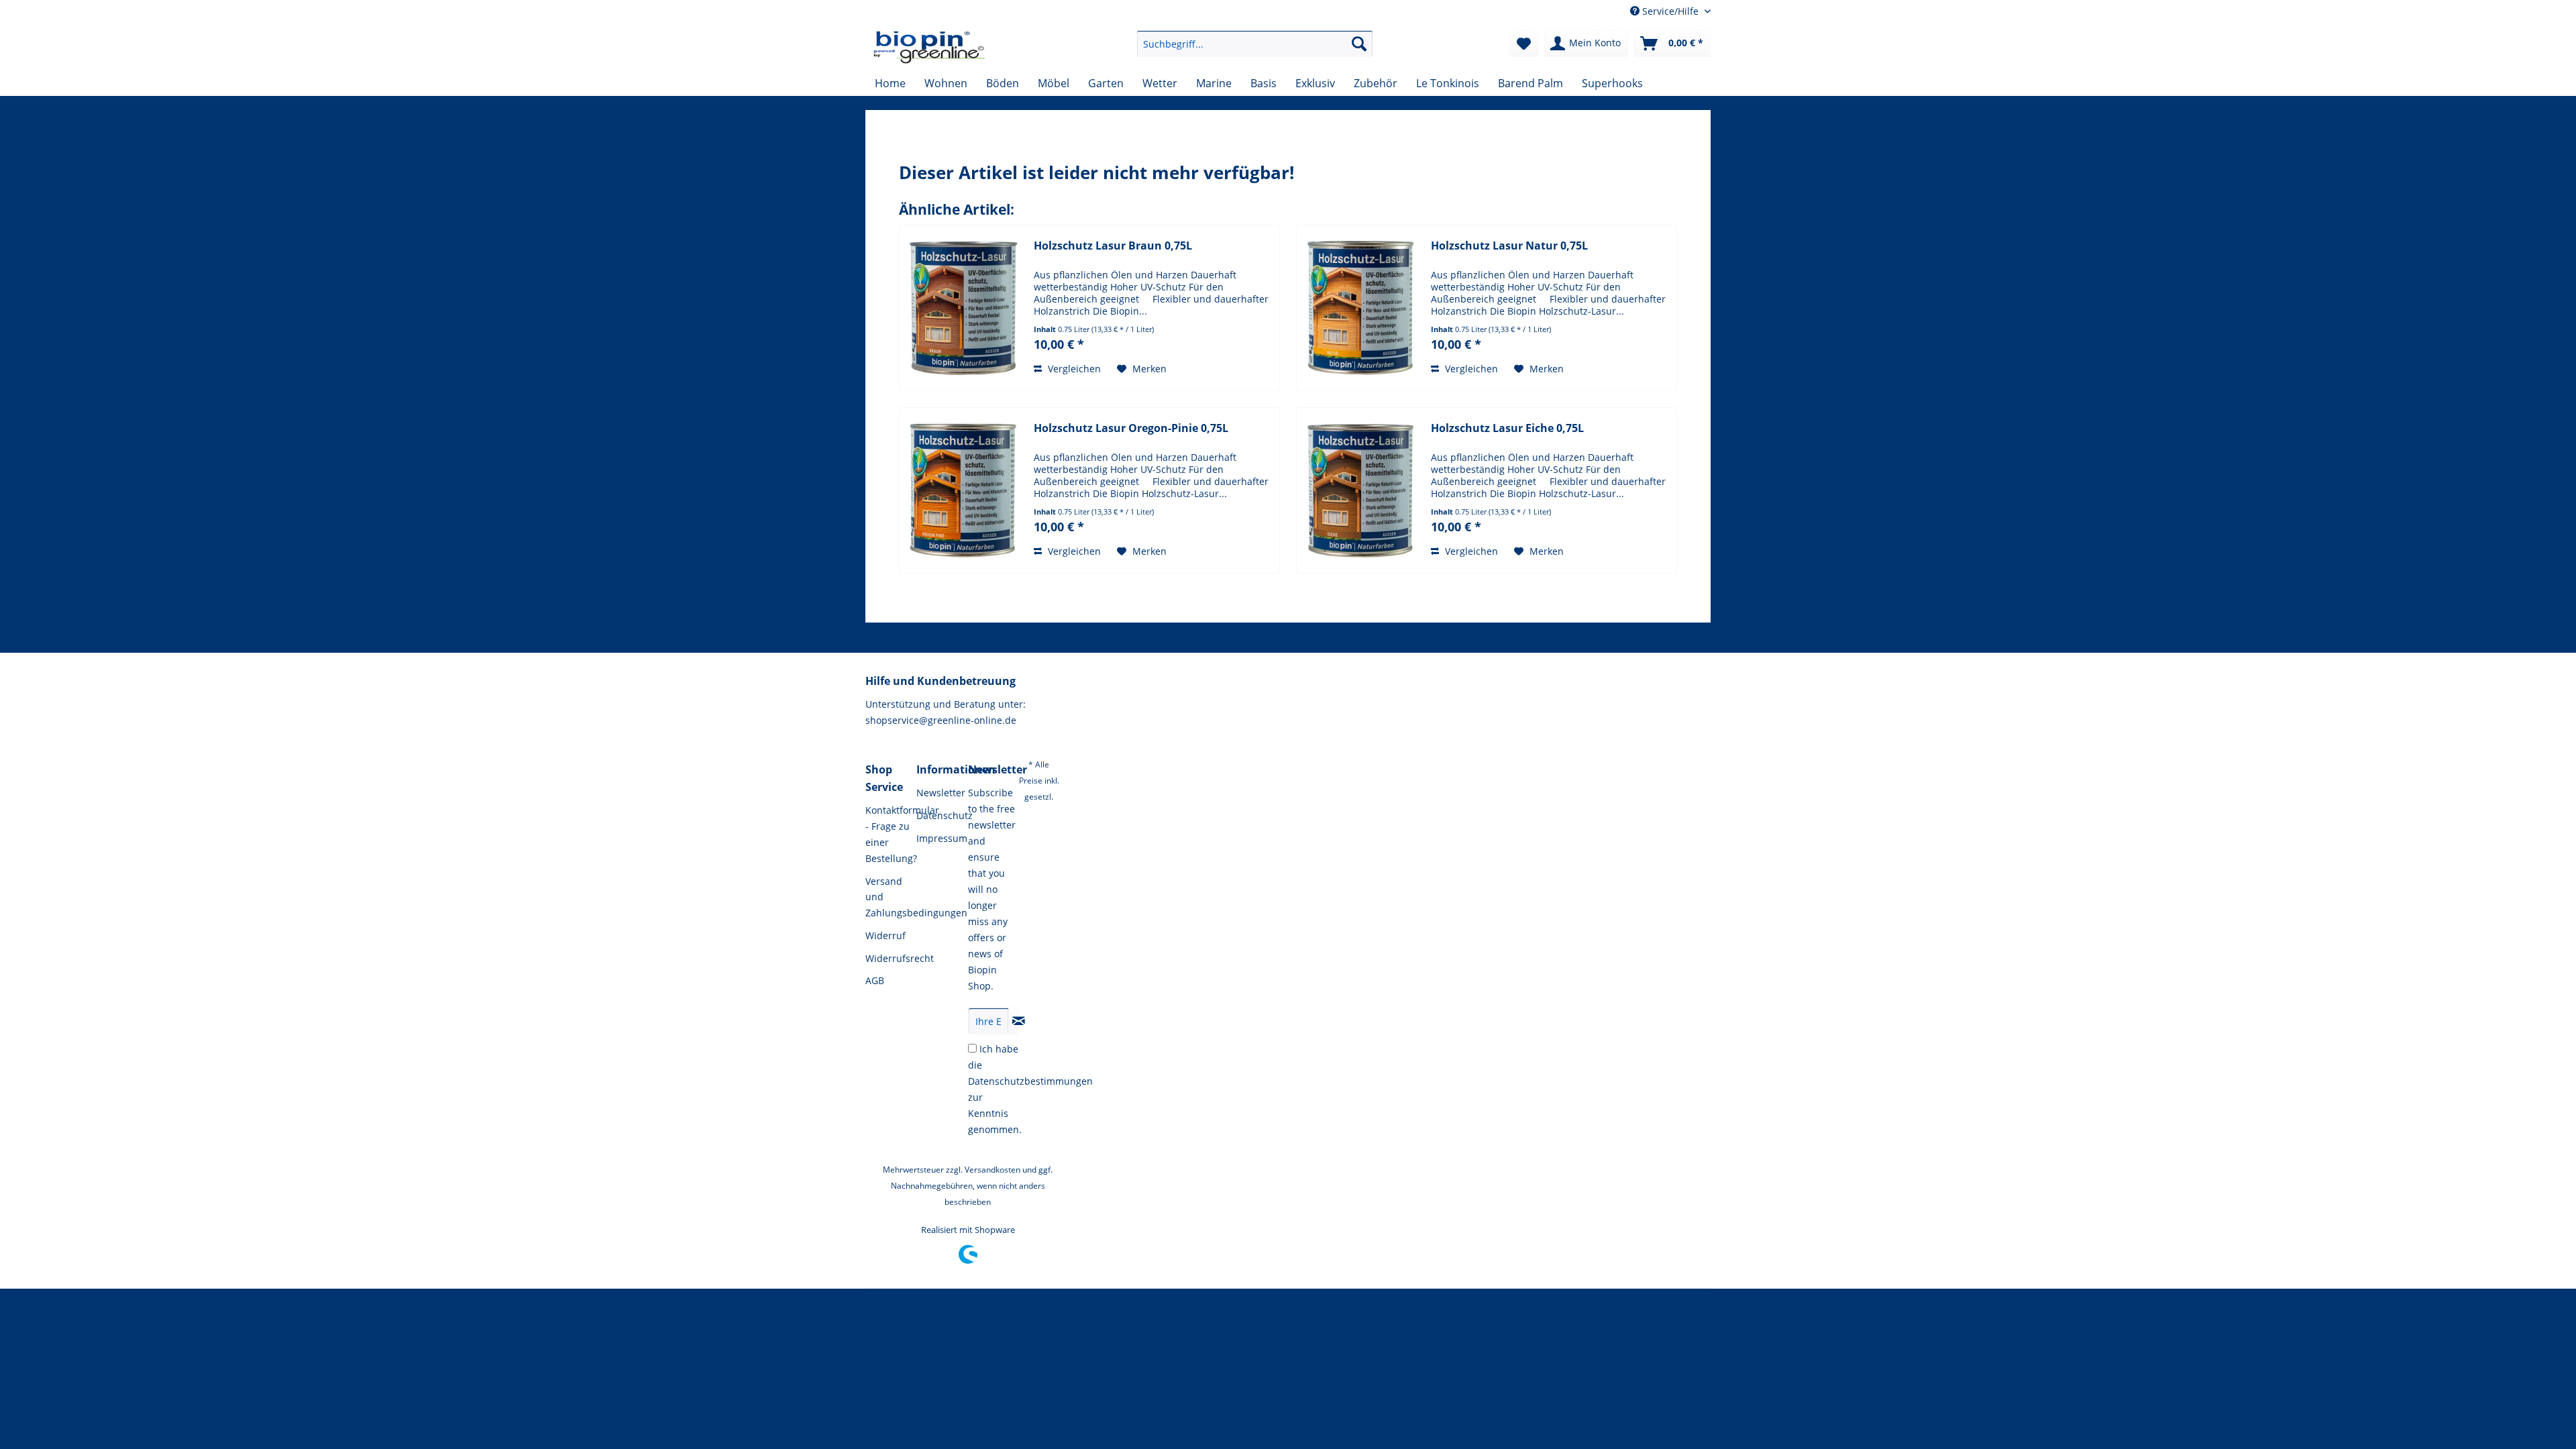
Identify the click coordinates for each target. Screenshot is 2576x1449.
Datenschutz (938, 815)
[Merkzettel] (1524, 44)
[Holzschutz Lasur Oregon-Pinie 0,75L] (963, 490)
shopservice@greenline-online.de (941, 720)
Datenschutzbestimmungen (1030, 1081)
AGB (875, 980)
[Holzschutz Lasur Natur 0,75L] (1360, 308)
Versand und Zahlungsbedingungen (888, 897)
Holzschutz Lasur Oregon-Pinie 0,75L (1131, 428)
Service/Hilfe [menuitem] (1670, 11)
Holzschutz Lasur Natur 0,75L (1509, 246)
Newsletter (938, 793)
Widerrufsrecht (888, 958)
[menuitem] (1255, 44)
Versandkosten (992, 1170)
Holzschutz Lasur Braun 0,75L (1113, 246)
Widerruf (885, 935)
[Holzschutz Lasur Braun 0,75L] (963, 308)
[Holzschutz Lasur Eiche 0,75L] (1360, 490)
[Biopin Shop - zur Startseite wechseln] (929, 47)
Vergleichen (1073, 369)
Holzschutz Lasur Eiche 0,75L (1507, 428)
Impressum (938, 838)
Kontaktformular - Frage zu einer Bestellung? (888, 834)
